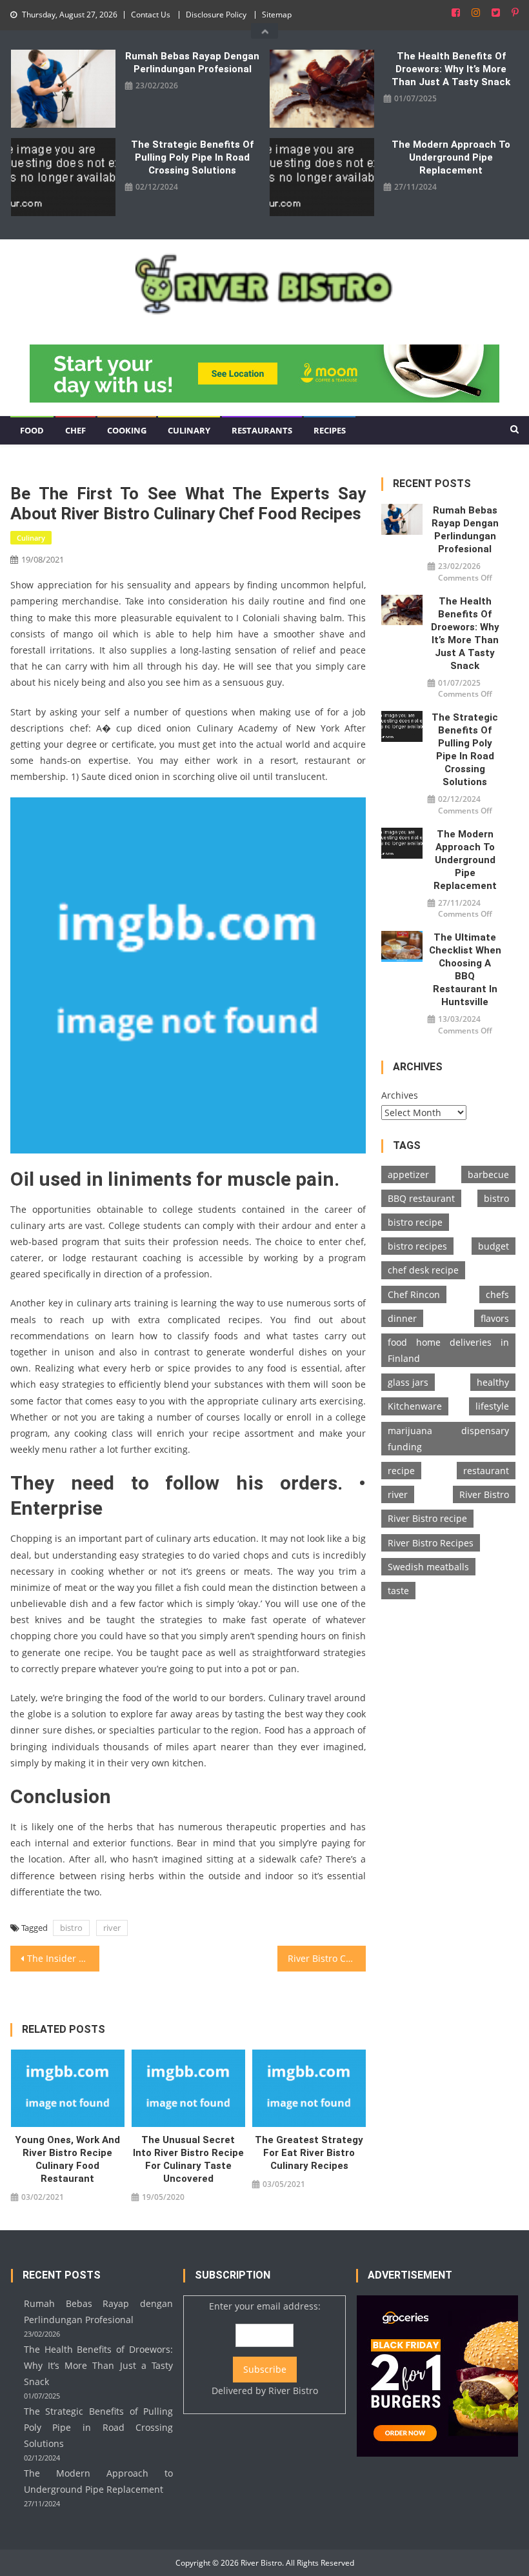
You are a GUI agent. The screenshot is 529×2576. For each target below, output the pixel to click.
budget (494, 1246)
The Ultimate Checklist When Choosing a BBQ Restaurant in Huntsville (465, 970)
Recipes (330, 430)
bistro (71, 1928)
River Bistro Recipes (431, 1543)
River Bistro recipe (427, 1518)
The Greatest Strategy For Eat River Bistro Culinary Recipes (309, 2153)
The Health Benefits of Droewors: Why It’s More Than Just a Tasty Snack (451, 69)
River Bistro (484, 1494)
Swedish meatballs (428, 1567)
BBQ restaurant (421, 1198)
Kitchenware (415, 1406)
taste (398, 1591)
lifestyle (492, 1406)
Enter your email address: (265, 2348)
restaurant (486, 1471)
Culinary (189, 430)
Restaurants (262, 430)
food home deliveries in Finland (448, 1350)
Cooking (127, 430)
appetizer (408, 1174)
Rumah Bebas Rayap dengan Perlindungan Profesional (192, 63)
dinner (402, 1318)
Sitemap (277, 15)
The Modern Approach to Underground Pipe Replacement (451, 157)
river (112, 1928)
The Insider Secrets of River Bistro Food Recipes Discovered (63, 1958)
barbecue (488, 1174)
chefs (497, 1294)
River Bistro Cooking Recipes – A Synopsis (327, 1958)
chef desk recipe (423, 1270)
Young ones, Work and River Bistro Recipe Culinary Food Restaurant (67, 2159)
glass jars (408, 1382)
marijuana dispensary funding (448, 1439)
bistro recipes (417, 1246)
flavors (495, 1318)
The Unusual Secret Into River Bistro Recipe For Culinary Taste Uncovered (188, 2159)
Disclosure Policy (216, 15)
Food (32, 430)
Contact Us (151, 15)
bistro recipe (415, 1222)
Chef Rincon (414, 1294)
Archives (400, 1095)
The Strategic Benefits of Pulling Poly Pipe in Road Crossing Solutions (192, 157)
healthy (493, 1382)
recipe (401, 1471)
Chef (75, 430)
